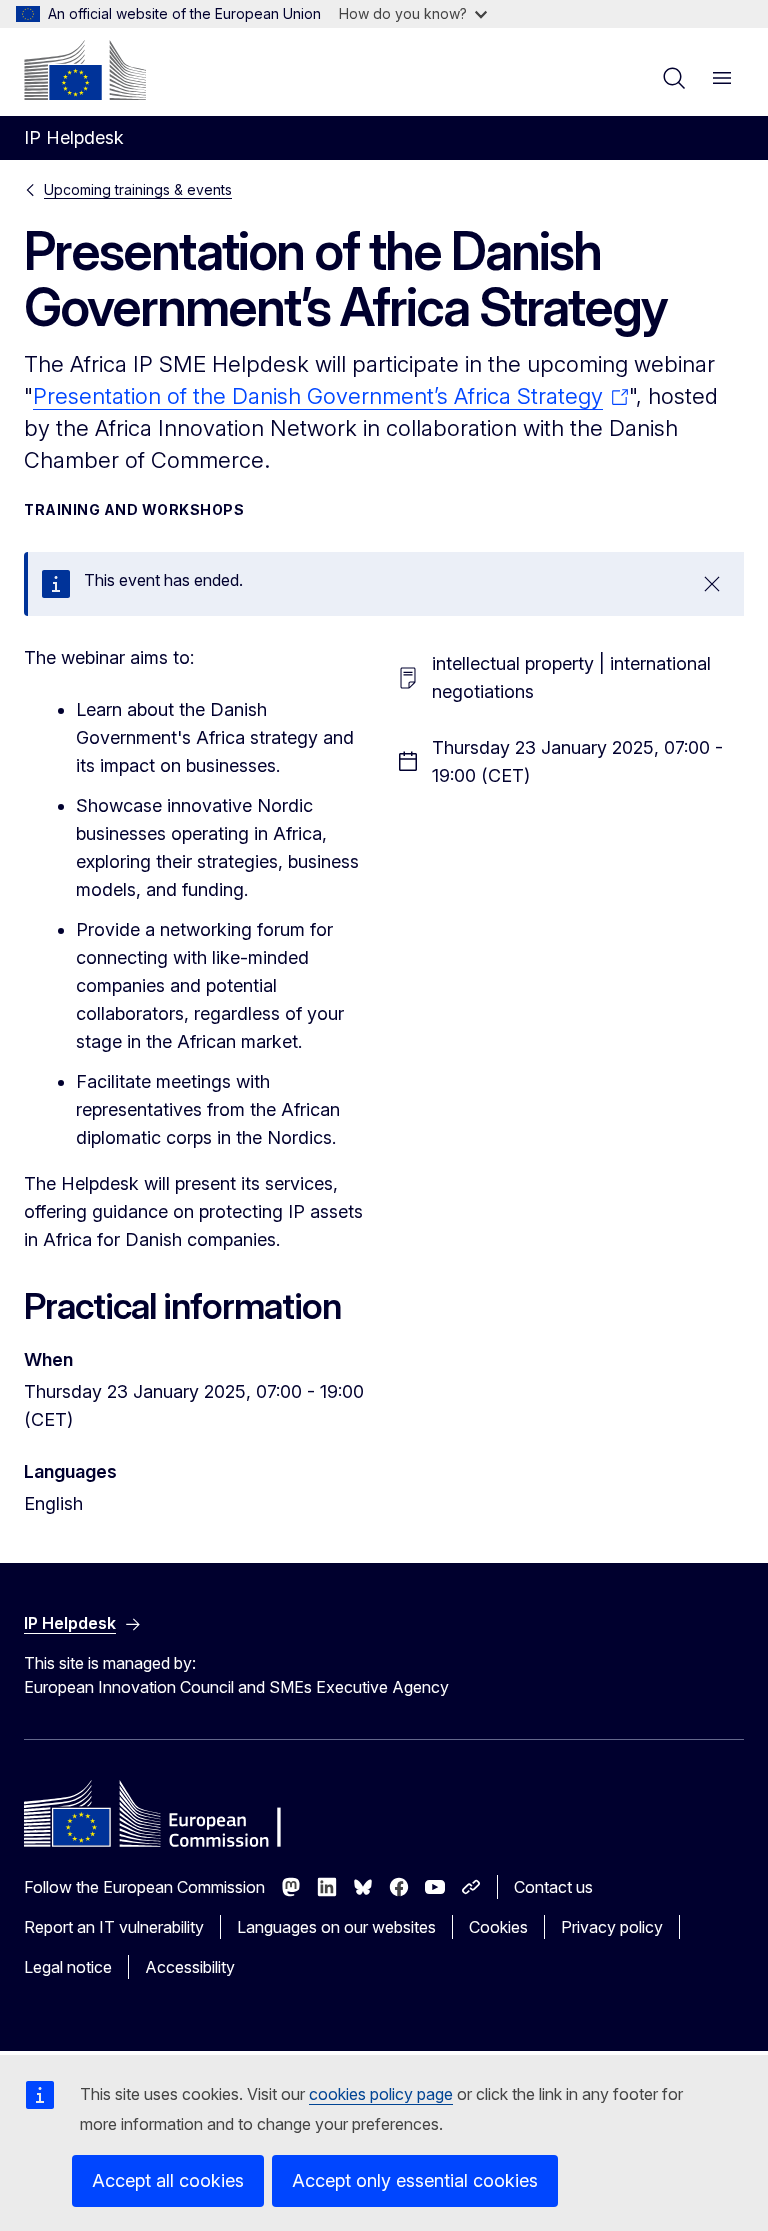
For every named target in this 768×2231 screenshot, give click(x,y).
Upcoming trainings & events (138, 189)
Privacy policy (612, 1927)
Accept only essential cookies (415, 2180)
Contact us (553, 1887)
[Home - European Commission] (85, 70)
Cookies (498, 1927)
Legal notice (68, 1967)
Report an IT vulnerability (114, 1927)
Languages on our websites (336, 1927)
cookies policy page (381, 2094)
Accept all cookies (168, 2180)
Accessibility (190, 1967)
